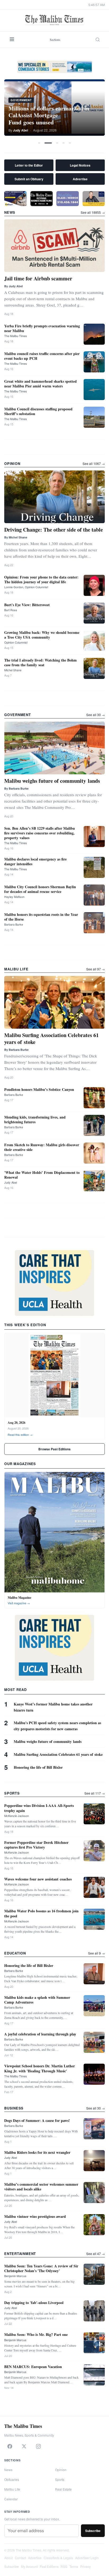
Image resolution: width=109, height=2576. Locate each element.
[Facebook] (10, 2446)
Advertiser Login (87, 2558)
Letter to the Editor (29, 165)
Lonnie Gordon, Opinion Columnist (27, 587)
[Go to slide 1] (39, 143)
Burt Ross (11, 610)
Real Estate (63, 2489)
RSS (64, 2566)
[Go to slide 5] (70, 143)
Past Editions (49, 2566)
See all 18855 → (93, 212)
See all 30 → (96, 715)
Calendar (11, 2499)
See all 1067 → (94, 463)
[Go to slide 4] (63, 143)
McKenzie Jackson (17, 1816)
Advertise (80, 179)
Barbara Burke (14, 924)
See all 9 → (96, 1953)
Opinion (61, 2470)
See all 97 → (96, 969)
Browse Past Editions (54, 1449)
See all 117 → (95, 1793)
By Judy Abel (13, 286)
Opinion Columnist (16, 642)
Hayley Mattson (14, 897)
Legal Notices (80, 165)
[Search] (98, 40)
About (8, 2558)
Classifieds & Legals (58, 2558)
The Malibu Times (16, 336)
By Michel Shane (16, 537)
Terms (74, 2566)
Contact (20, 2558)
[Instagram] (38, 2446)
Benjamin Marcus (15, 2276)
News (8, 2470)
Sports (60, 2479)
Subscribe (93, 2531)
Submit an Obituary (29, 179)
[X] (24, 2446)
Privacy (85, 2566)
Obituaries (12, 2479)
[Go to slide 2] (48, 143)
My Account (29, 2566)
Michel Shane (13, 670)
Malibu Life (12, 2489)
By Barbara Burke (16, 788)
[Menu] (12, 40)
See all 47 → (96, 2254)
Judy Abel (11, 1182)
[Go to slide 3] (57, 143)
